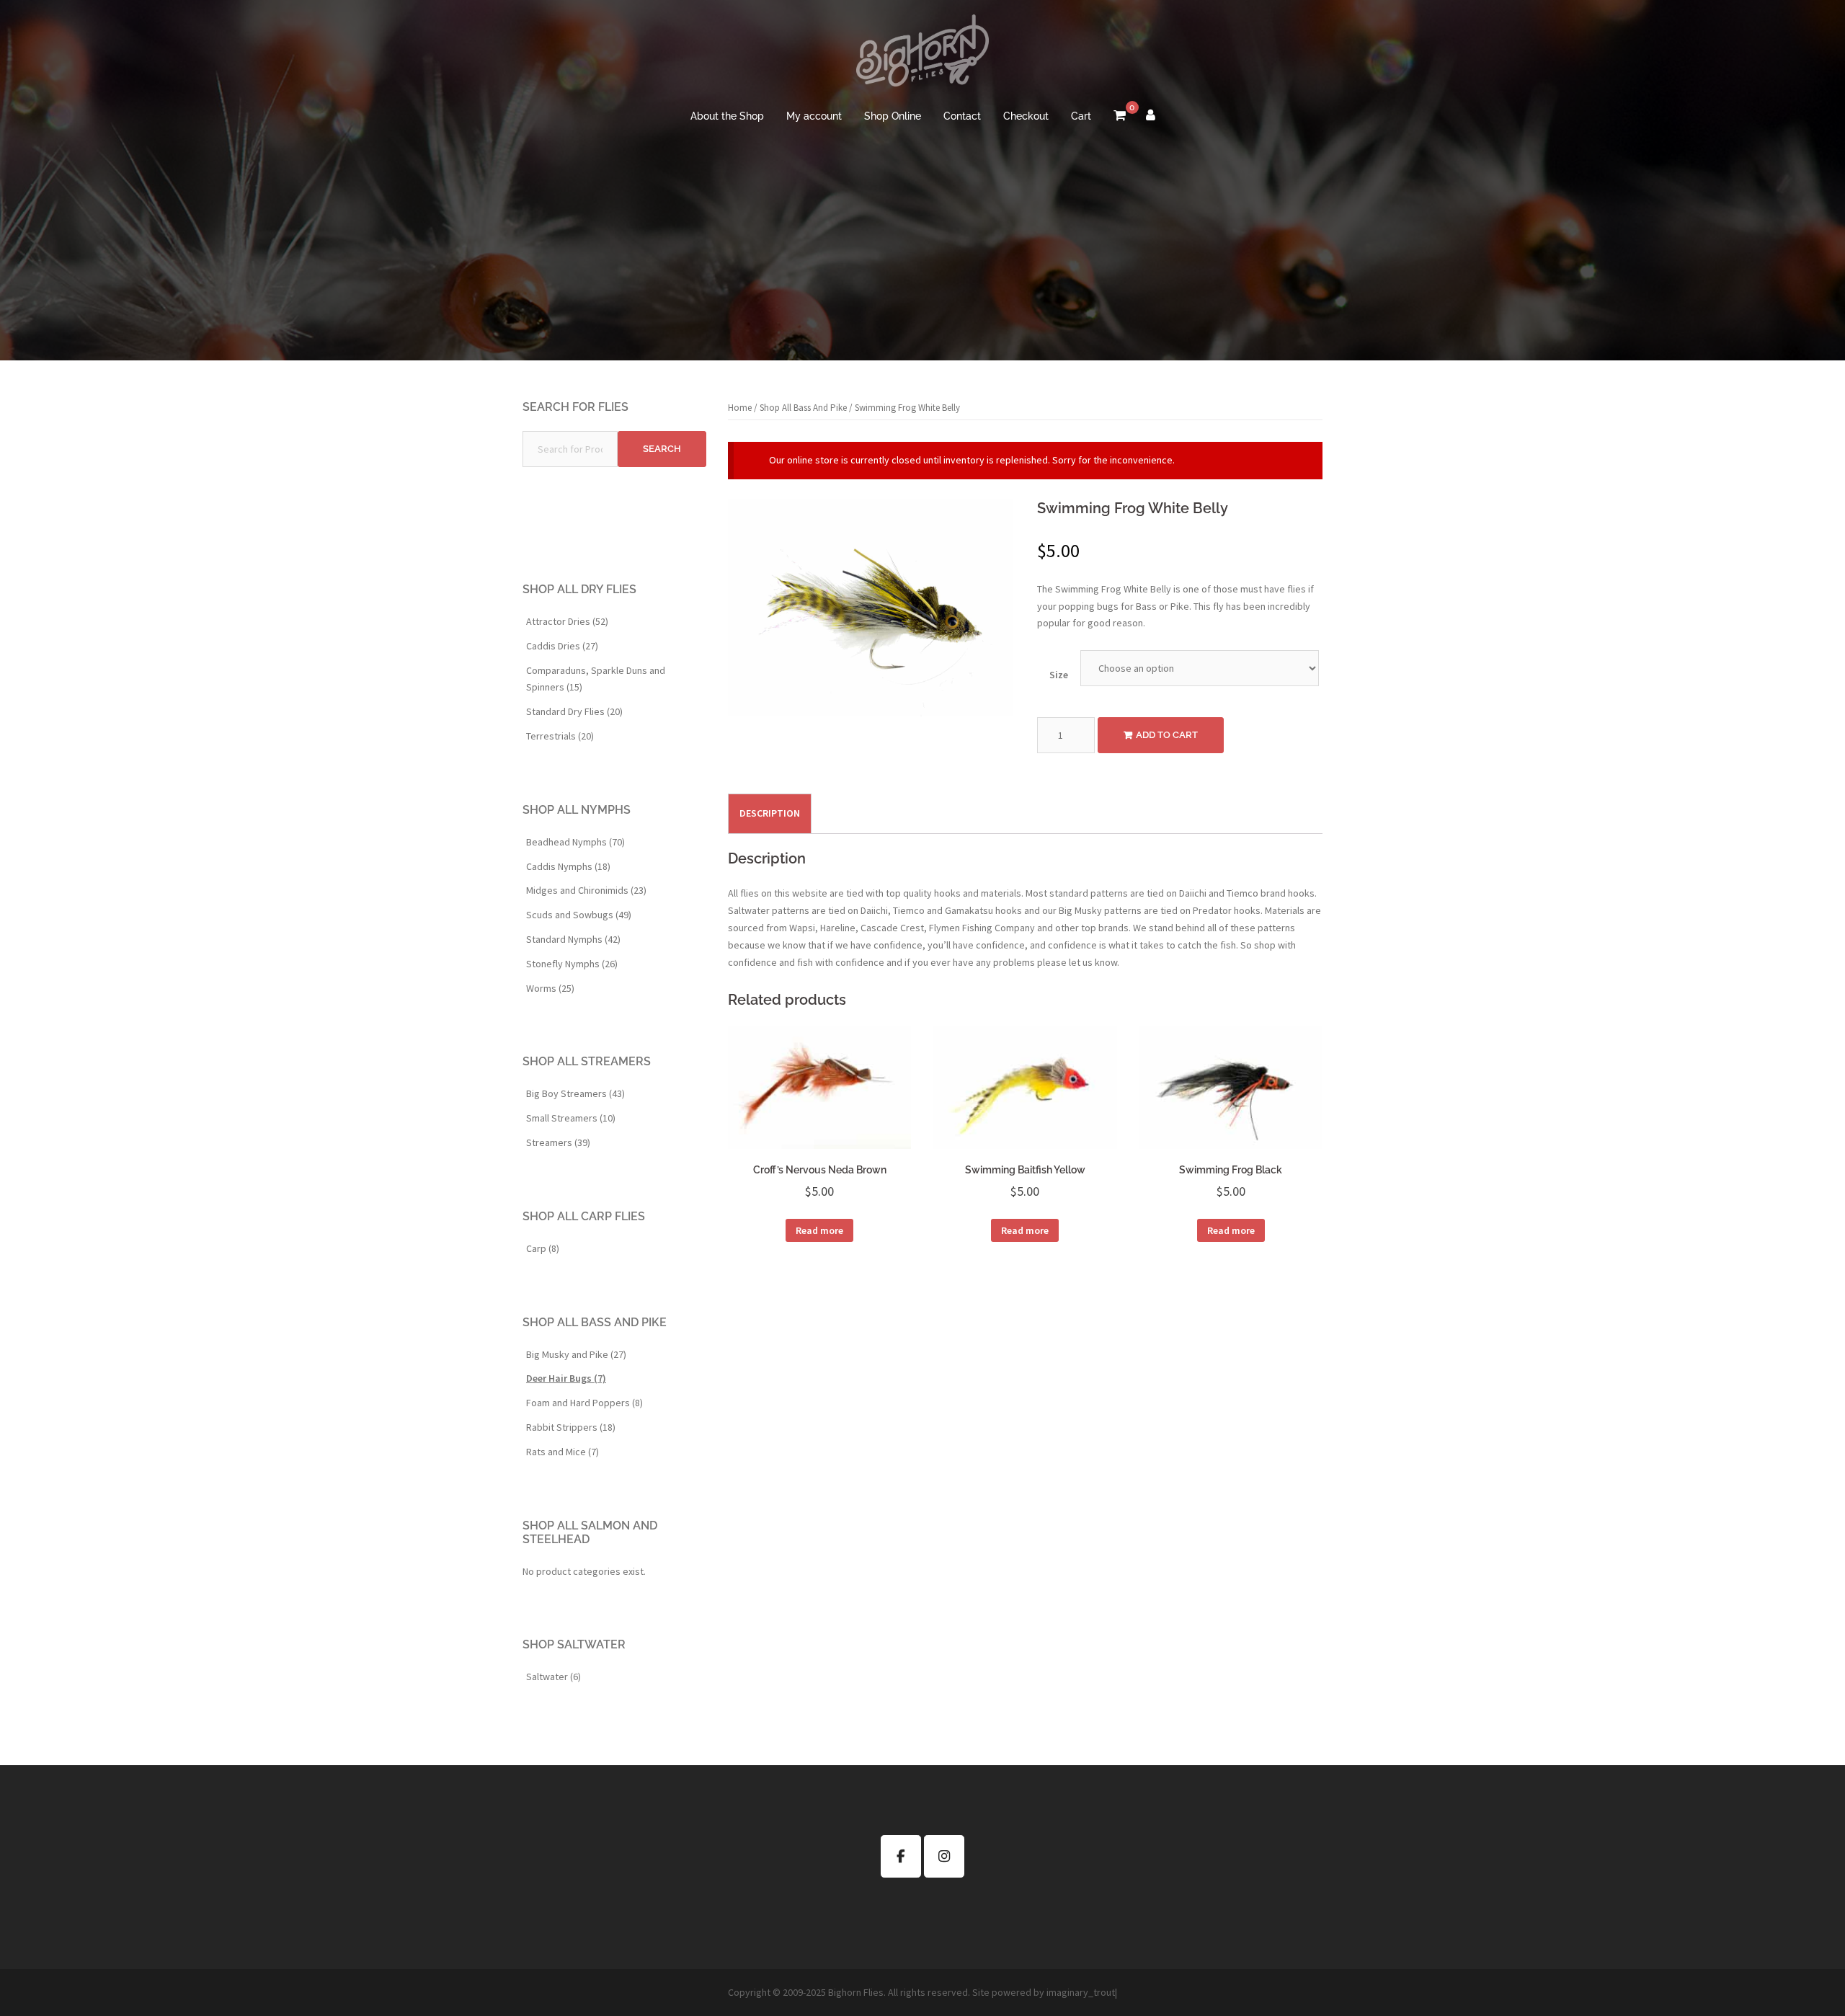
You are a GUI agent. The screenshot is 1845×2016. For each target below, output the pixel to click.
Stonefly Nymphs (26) (572, 964)
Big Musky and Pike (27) (576, 1354)
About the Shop (727, 116)
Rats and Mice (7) (563, 1452)
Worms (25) (550, 988)
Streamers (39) (558, 1142)
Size (1059, 675)
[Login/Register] (1151, 117)
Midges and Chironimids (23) (586, 890)
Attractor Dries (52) (567, 621)
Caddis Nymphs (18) (568, 866)
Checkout (1026, 116)
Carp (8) (543, 1248)
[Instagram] (944, 1856)
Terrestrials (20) (560, 736)
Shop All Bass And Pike (803, 408)
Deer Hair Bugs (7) (566, 1378)
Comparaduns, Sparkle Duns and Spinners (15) (596, 679)
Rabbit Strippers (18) (571, 1427)
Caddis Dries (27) (562, 646)
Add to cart (1167, 735)
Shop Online (893, 116)
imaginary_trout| (1082, 1992)
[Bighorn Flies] (922, 55)
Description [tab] (770, 813)
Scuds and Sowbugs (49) (579, 915)
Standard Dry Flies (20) (574, 711)
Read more (819, 1230)
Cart (1081, 116)
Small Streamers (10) (571, 1118)
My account (814, 116)
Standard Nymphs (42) (573, 939)
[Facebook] (901, 1856)
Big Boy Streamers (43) (575, 1093)
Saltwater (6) (553, 1677)
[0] (1120, 117)
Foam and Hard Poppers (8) (584, 1403)
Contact (962, 116)
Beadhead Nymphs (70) (575, 842)
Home (740, 408)
